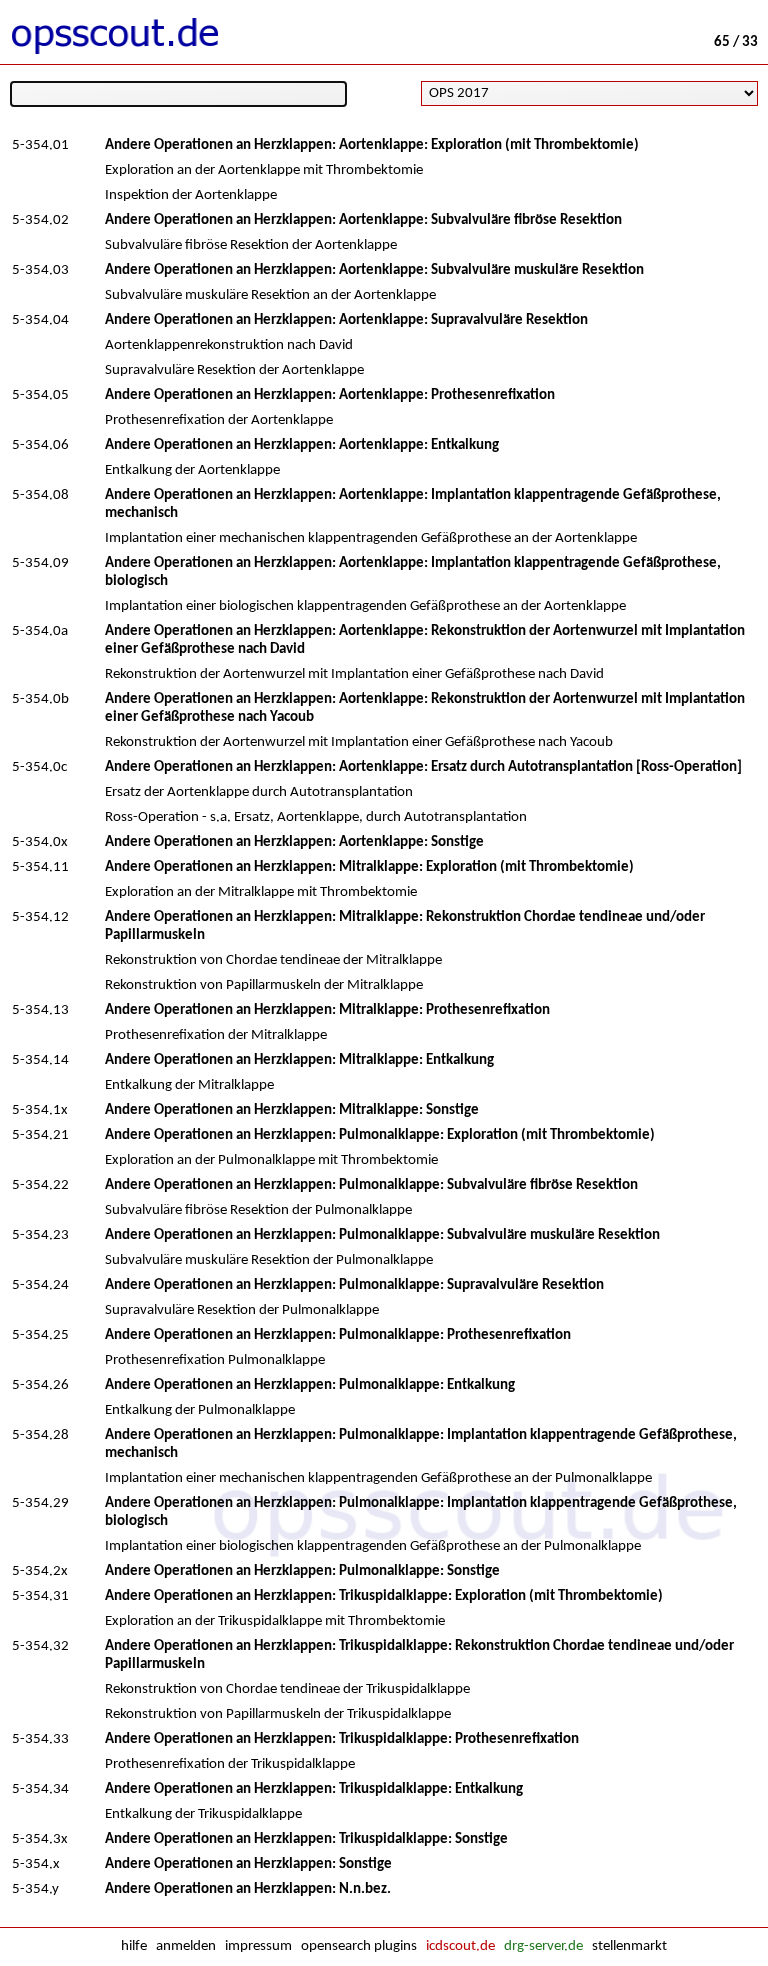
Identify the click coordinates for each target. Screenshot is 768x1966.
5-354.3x (40, 1839)
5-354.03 (40, 270)
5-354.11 (40, 867)
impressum (258, 1946)
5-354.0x (40, 842)
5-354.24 (40, 1285)
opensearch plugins (359, 1946)
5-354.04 (40, 320)
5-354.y (35, 1889)
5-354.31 (40, 1596)
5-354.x (36, 1864)
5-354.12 (40, 917)
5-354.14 (40, 1060)
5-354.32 (40, 1646)
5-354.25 (40, 1335)
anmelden (186, 1946)
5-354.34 (40, 1789)
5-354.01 (40, 145)
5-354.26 (40, 1385)
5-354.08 (40, 495)
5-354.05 (40, 395)
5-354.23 (40, 1235)
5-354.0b (40, 699)
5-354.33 (40, 1739)
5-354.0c (39, 767)
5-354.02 (40, 220)
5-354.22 (40, 1185)
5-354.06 (40, 445)
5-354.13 (40, 1010)
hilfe (134, 1946)
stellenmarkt (629, 1946)
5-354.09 (40, 563)
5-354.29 (40, 1503)
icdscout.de (460, 1946)
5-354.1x (40, 1110)
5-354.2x (40, 1571)
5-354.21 (40, 1135)
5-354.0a (40, 631)
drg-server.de (543, 1946)
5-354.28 (40, 1435)
